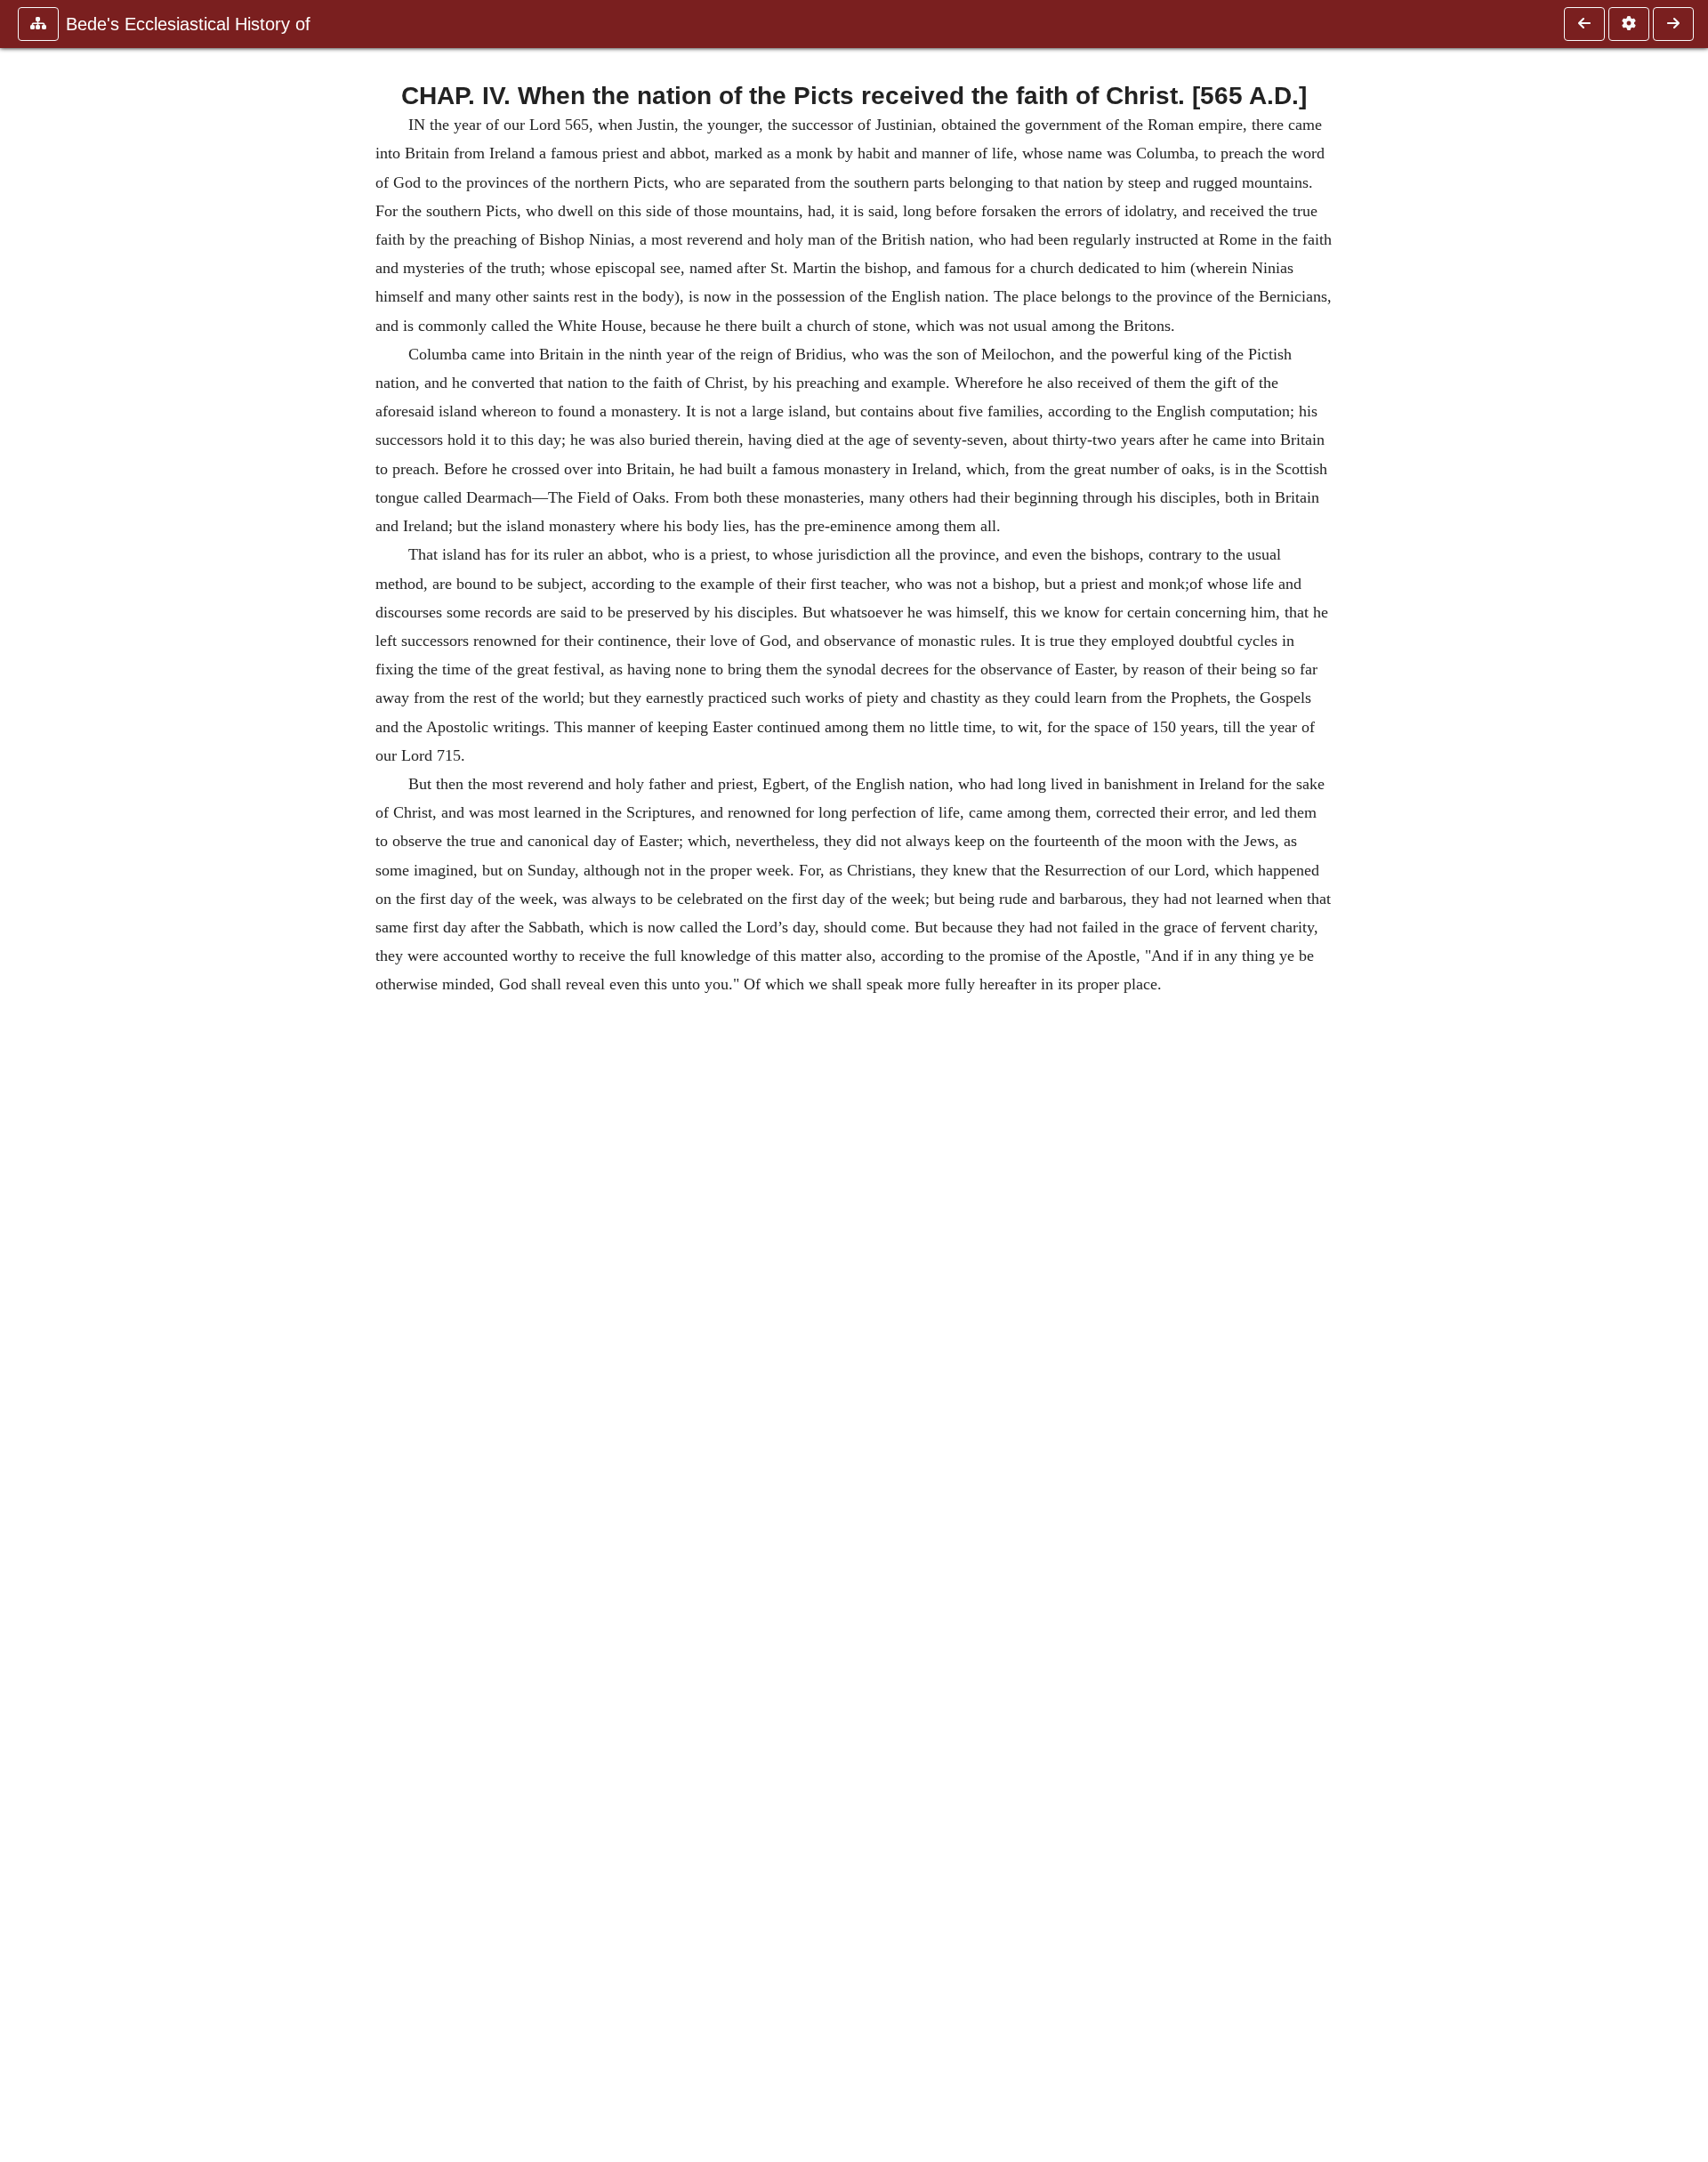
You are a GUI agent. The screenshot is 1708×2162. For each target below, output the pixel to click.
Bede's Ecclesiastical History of (188, 24)
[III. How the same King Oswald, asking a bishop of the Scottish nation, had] (1584, 24)
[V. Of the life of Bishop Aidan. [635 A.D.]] (1673, 24)
